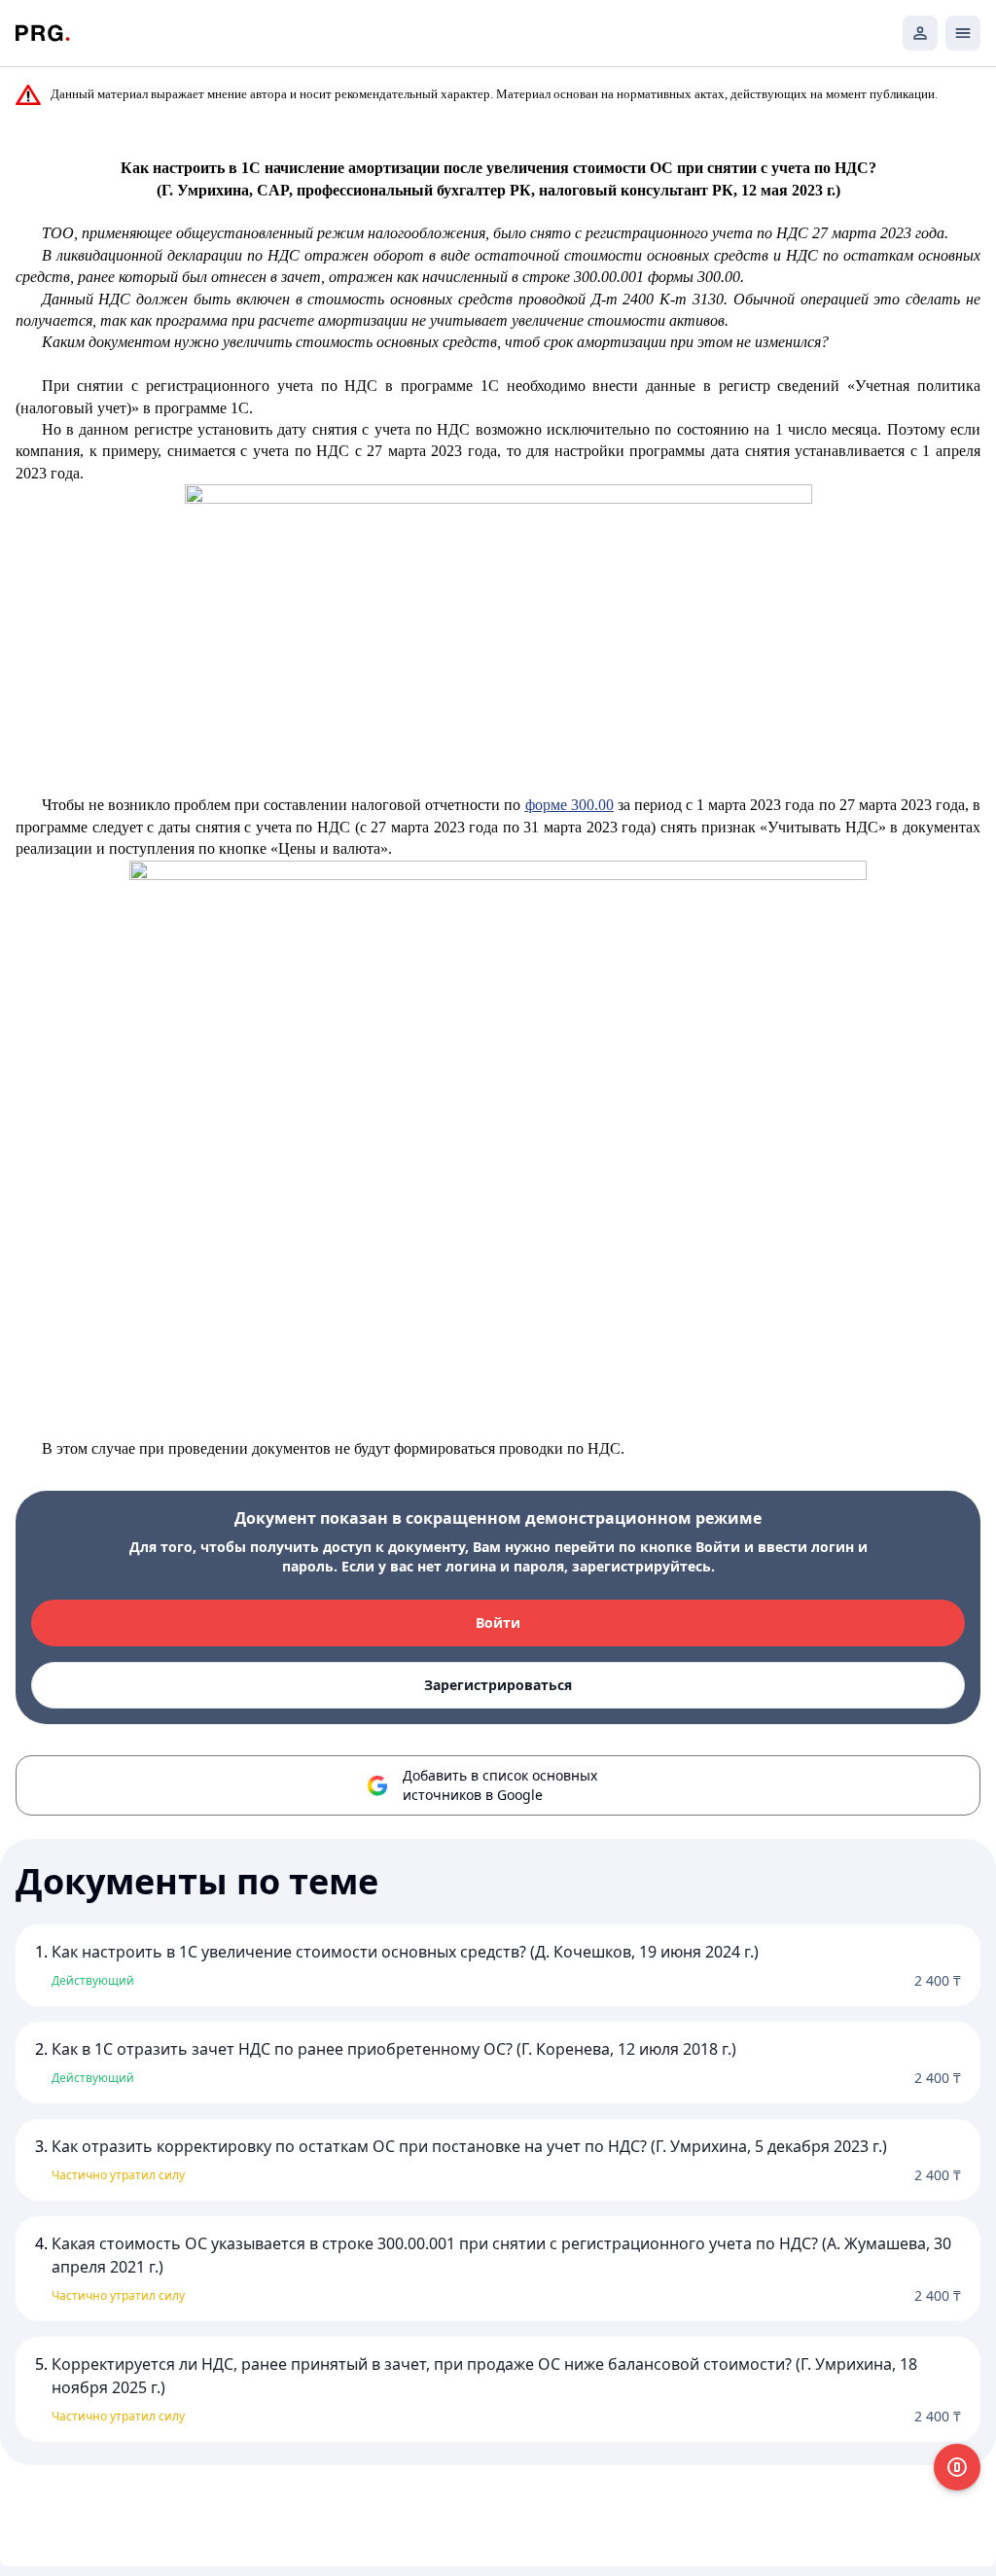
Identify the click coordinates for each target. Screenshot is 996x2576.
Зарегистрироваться (498, 1685)
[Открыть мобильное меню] (963, 33)
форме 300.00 (569, 805)
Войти (498, 1623)
